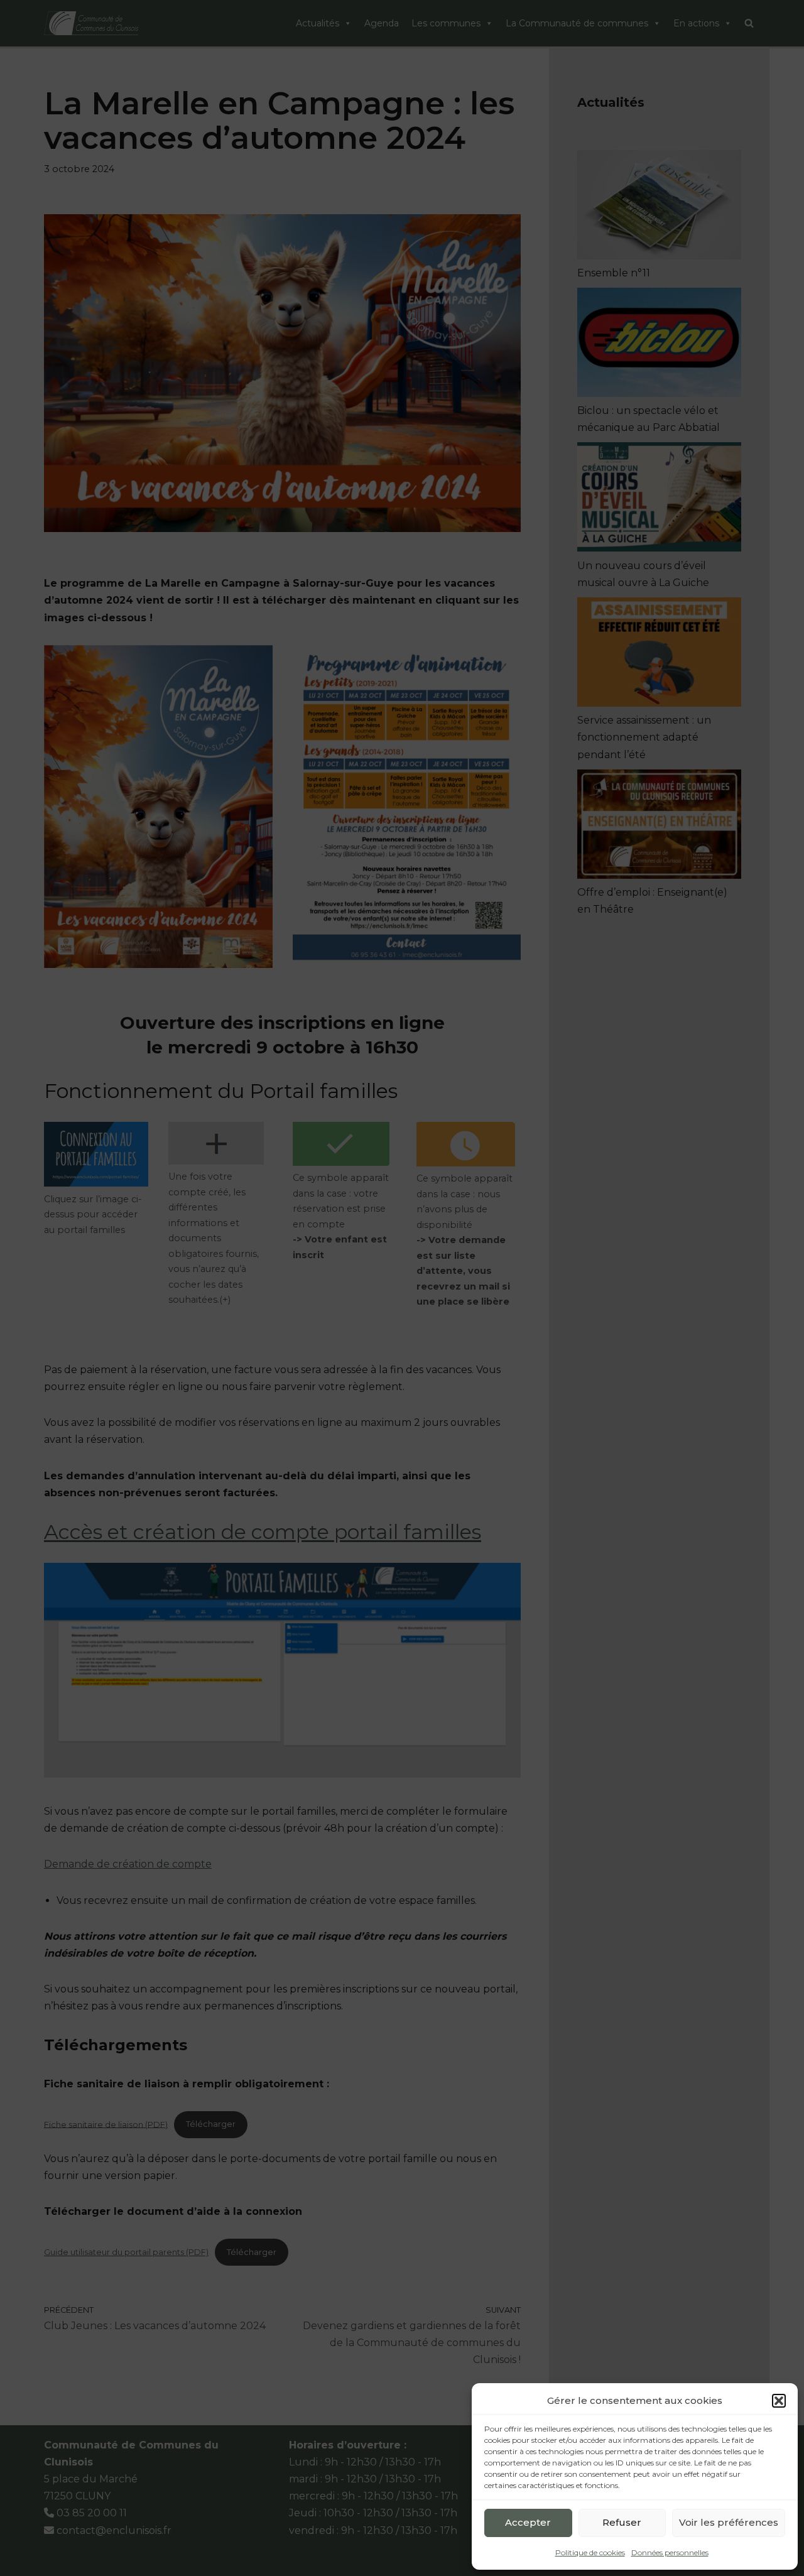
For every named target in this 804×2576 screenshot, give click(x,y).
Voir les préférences (729, 2522)
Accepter (528, 2522)
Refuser (622, 2522)
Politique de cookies (590, 2552)
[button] (779, 2401)
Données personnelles (670, 2552)
